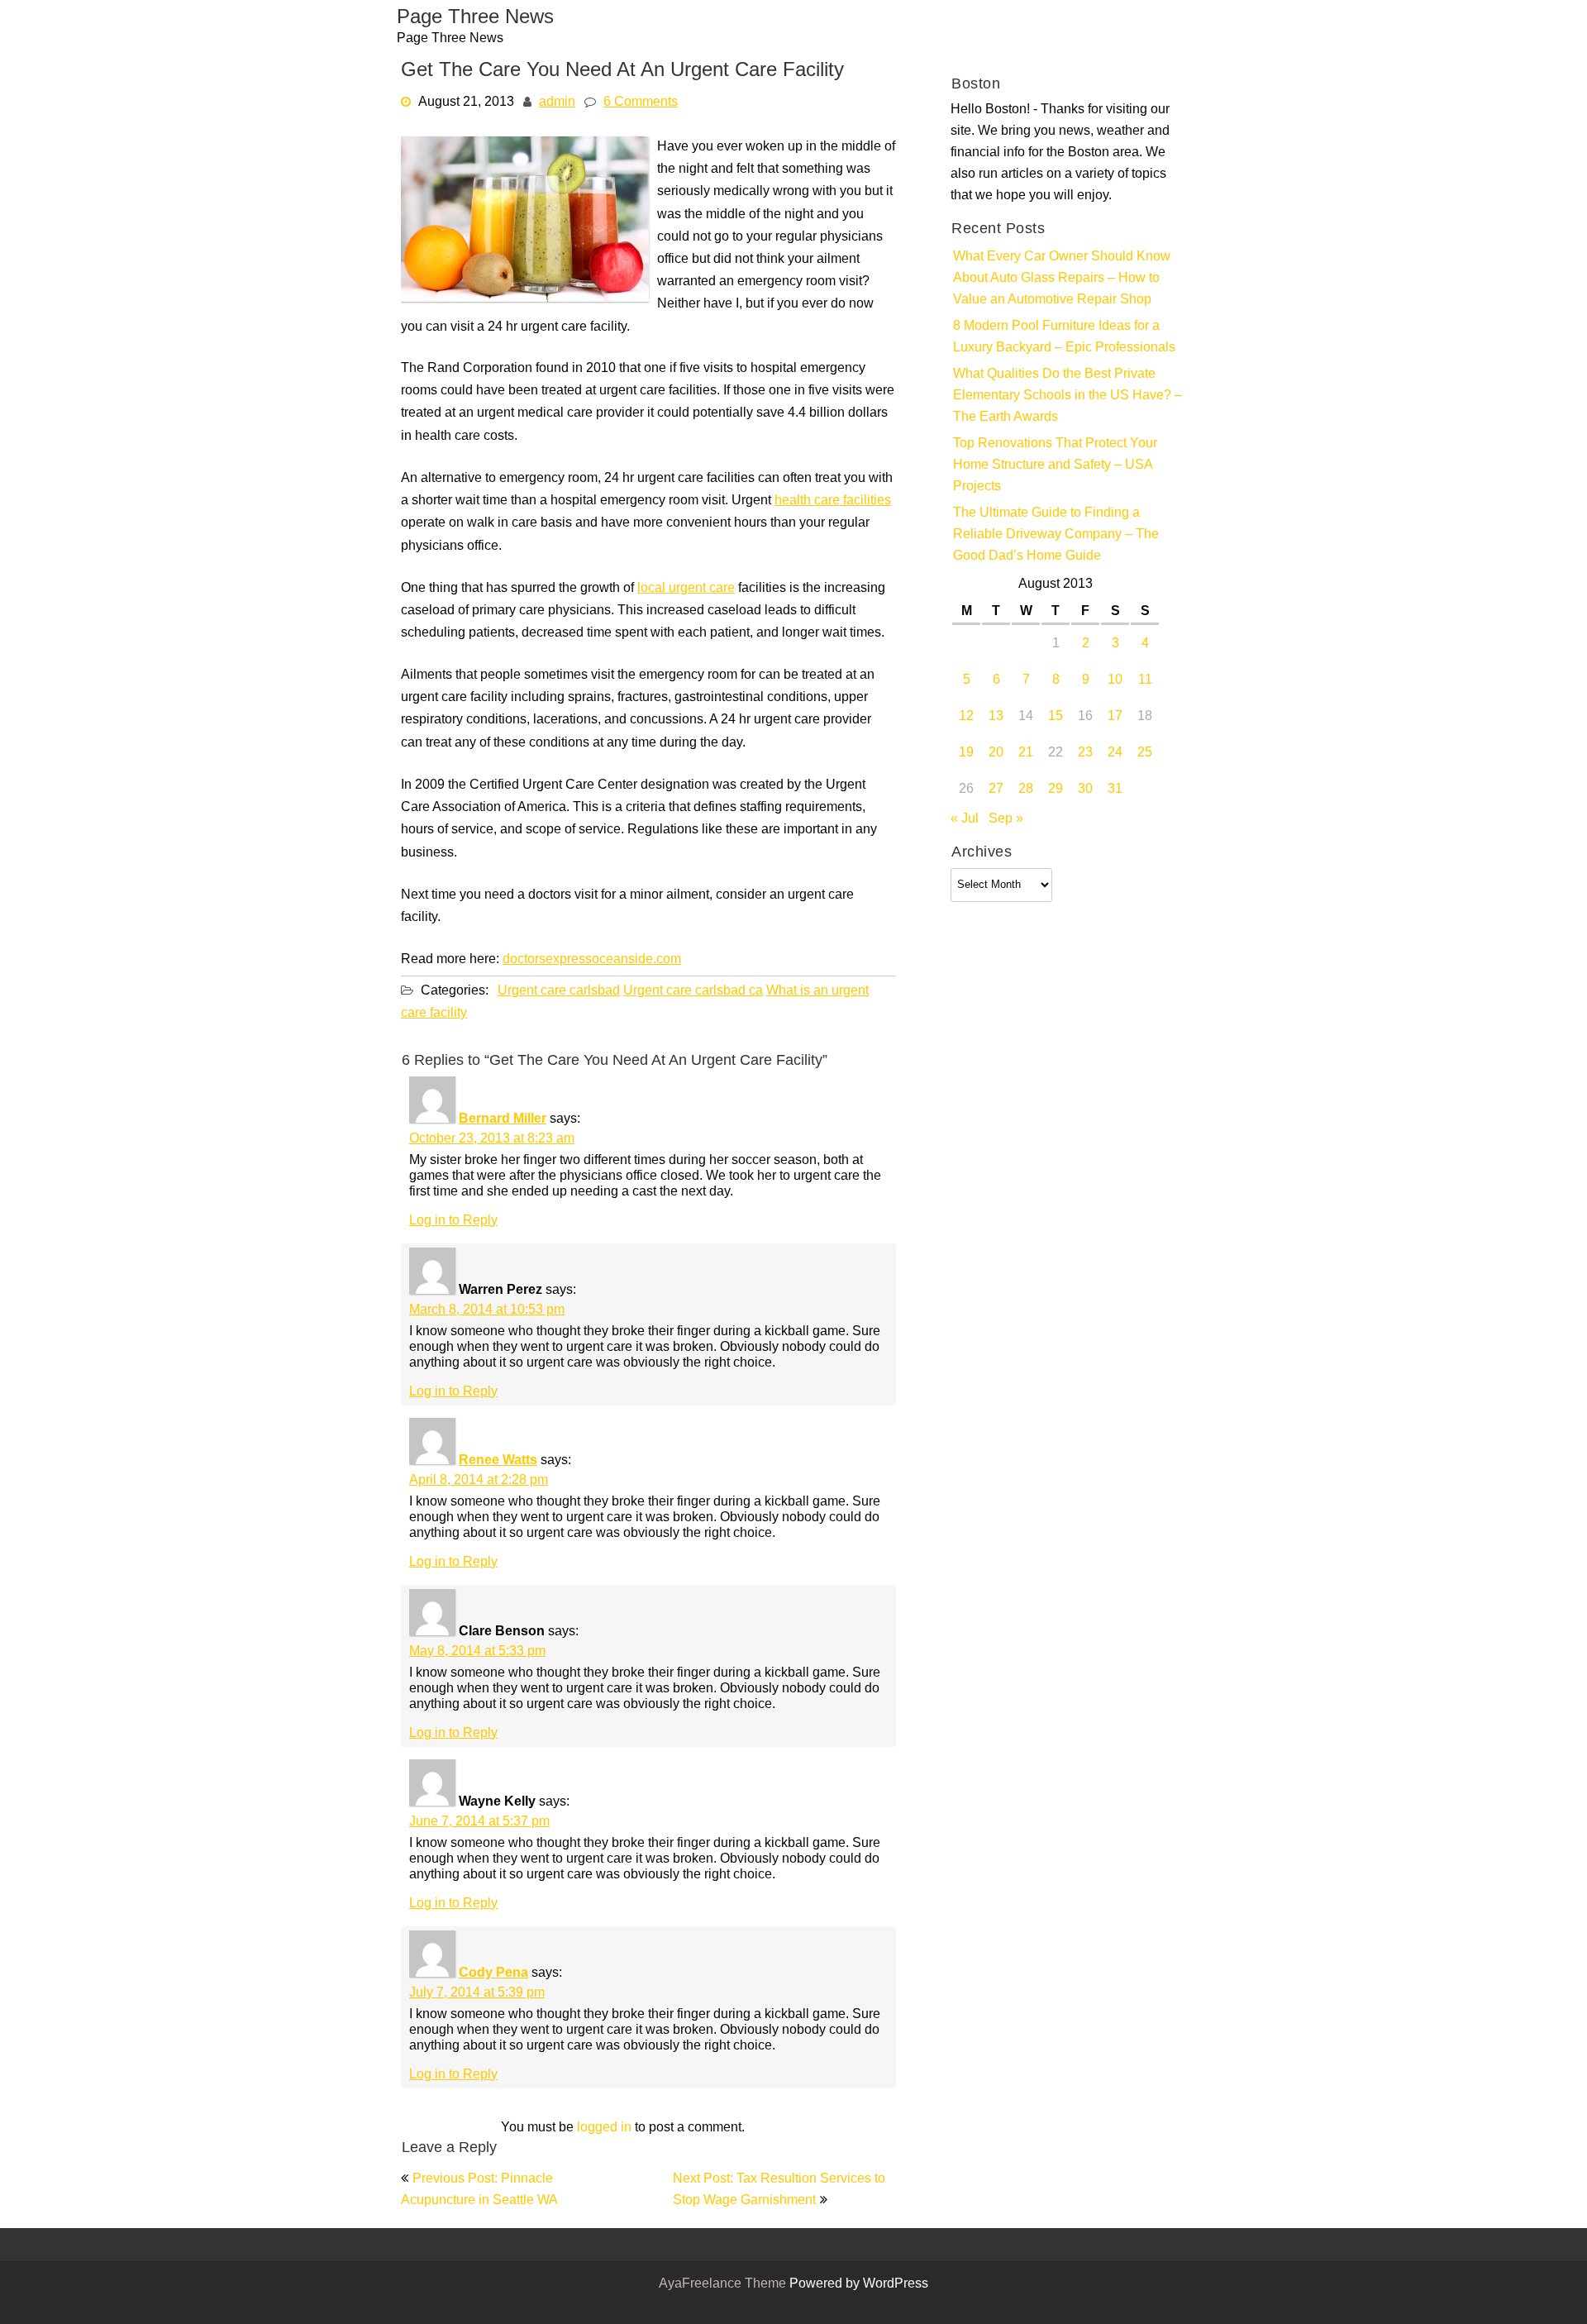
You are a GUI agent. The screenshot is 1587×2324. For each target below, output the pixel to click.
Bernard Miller (503, 1119)
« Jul (965, 819)
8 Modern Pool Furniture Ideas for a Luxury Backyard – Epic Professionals (1064, 337)
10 (1115, 680)
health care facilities (833, 501)
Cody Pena (493, 1973)
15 (1056, 717)
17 (1115, 717)
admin (557, 103)
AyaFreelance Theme (724, 2284)
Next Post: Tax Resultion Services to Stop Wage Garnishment (779, 2190)
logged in (604, 2128)
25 (1145, 753)
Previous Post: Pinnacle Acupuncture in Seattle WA (479, 2190)
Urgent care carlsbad (559, 991)
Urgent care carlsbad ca (693, 991)
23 (1085, 753)
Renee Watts (498, 1461)
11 (1145, 680)
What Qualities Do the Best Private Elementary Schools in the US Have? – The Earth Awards (1068, 396)
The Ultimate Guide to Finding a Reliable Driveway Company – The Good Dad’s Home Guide (1056, 535)
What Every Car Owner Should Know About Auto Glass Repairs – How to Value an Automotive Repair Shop (1062, 279)
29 (1056, 790)
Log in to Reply (453, 1221)
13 (996, 717)
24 (1115, 753)
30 (1085, 790)
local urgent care (686, 589)
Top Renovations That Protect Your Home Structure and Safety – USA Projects (1055, 465)
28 (1026, 790)
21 (1026, 753)
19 (966, 753)
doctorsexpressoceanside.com (592, 960)
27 (996, 790)
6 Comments (641, 103)
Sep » (1006, 819)
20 (996, 753)
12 (966, 717)
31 (1115, 790)
